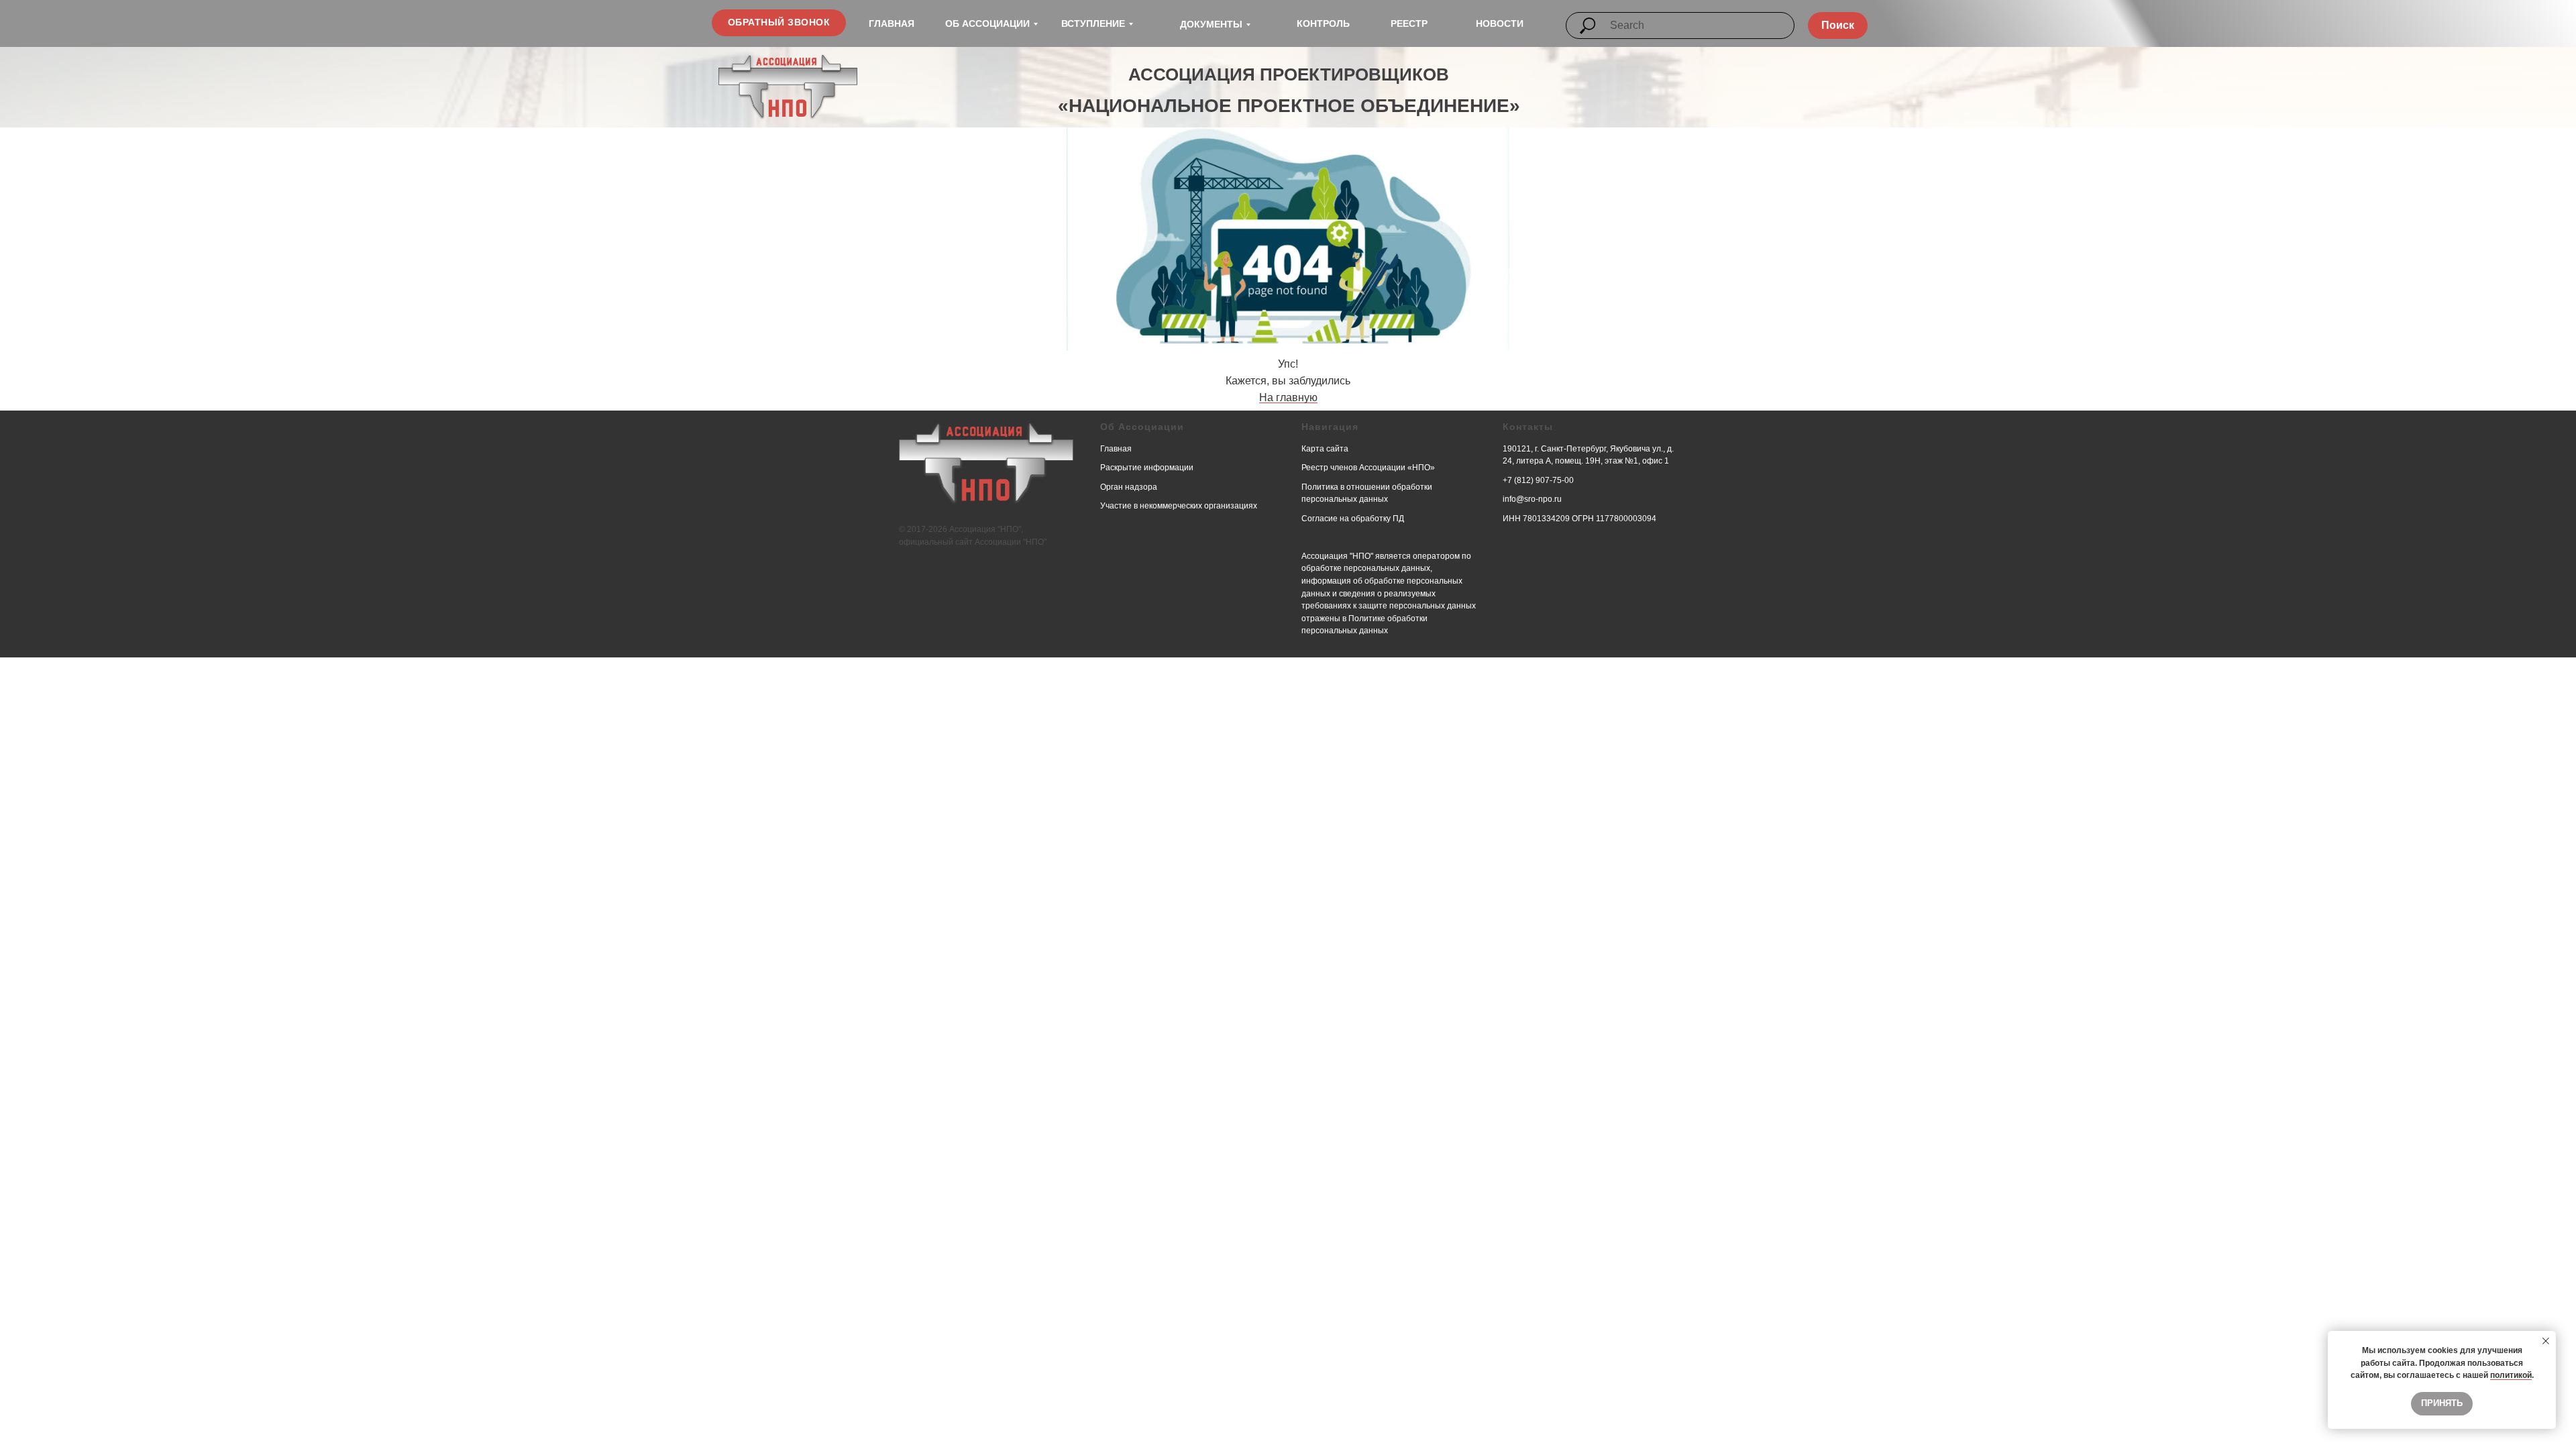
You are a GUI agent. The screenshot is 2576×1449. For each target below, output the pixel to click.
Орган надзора (1129, 487)
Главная (892, 23)
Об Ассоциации (987, 23)
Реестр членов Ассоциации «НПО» (1368, 468)
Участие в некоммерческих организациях (1179, 506)
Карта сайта (1325, 449)
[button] (779, 23)
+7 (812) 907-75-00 (1538, 480)
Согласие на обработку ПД (1353, 519)
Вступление (1093, 23)
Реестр (1409, 23)
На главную (1288, 397)
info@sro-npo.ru (1532, 499)
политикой (2511, 1375)
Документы (1211, 24)
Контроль (1323, 23)
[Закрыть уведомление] (2546, 1341)
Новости (1500, 23)
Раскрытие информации (1147, 468)
